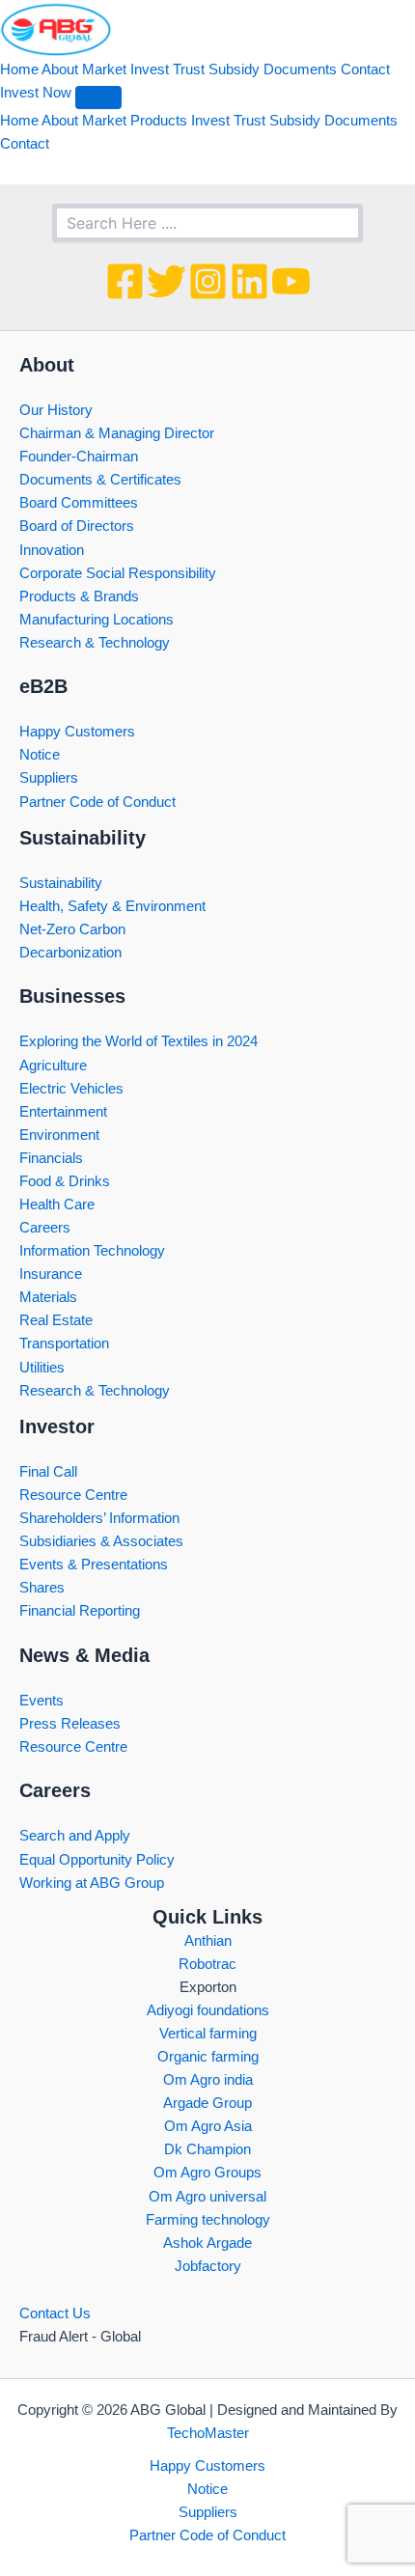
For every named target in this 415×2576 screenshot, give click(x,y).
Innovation (52, 550)
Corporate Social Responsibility (118, 573)
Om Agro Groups (207, 2173)
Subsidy (234, 69)
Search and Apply (75, 1836)
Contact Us (55, 2313)
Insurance (51, 1274)
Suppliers (49, 778)
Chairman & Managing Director (117, 433)
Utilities (42, 1368)
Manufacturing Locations (97, 620)
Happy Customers (77, 732)
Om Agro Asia (208, 2126)
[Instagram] (208, 281)
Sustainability (61, 883)
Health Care (57, 1205)
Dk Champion (207, 2149)
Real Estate (56, 1320)
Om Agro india (208, 2080)
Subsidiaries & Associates (101, 1541)
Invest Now (36, 93)
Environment (59, 1135)
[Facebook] (125, 281)
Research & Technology (95, 643)
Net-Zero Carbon (72, 929)
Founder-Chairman (79, 457)
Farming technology (208, 2220)
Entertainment (63, 1112)
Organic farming (208, 2057)
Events (41, 1701)
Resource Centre (73, 1495)
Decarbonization (70, 953)
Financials (51, 1158)
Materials (48, 1297)
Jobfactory (208, 2266)
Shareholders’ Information (99, 1518)
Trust (189, 69)
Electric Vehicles (71, 1089)
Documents (300, 69)
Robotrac (207, 1964)
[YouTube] (291, 281)
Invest (150, 69)
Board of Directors (77, 526)
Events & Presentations (94, 1565)
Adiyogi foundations (208, 2010)
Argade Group (207, 2103)
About (60, 69)
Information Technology (92, 1251)
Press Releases (70, 1724)
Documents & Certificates (100, 480)
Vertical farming (208, 2034)
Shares (42, 1588)
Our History (56, 410)
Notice (40, 755)
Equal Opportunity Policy (97, 1860)
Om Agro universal (207, 2197)
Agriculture (53, 1066)
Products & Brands (79, 596)
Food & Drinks (65, 1181)
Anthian (208, 1941)
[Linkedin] (249, 281)
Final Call (48, 1472)
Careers (45, 1228)
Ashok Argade (207, 2243)
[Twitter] (166, 281)
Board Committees (79, 503)
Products (159, 121)
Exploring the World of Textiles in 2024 (138, 1041)
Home (19, 69)
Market (104, 69)
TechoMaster (208, 2433)
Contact (365, 69)
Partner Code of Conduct (97, 802)
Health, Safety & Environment (112, 906)
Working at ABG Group (92, 1883)
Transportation (64, 1343)
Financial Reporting (80, 1611)
